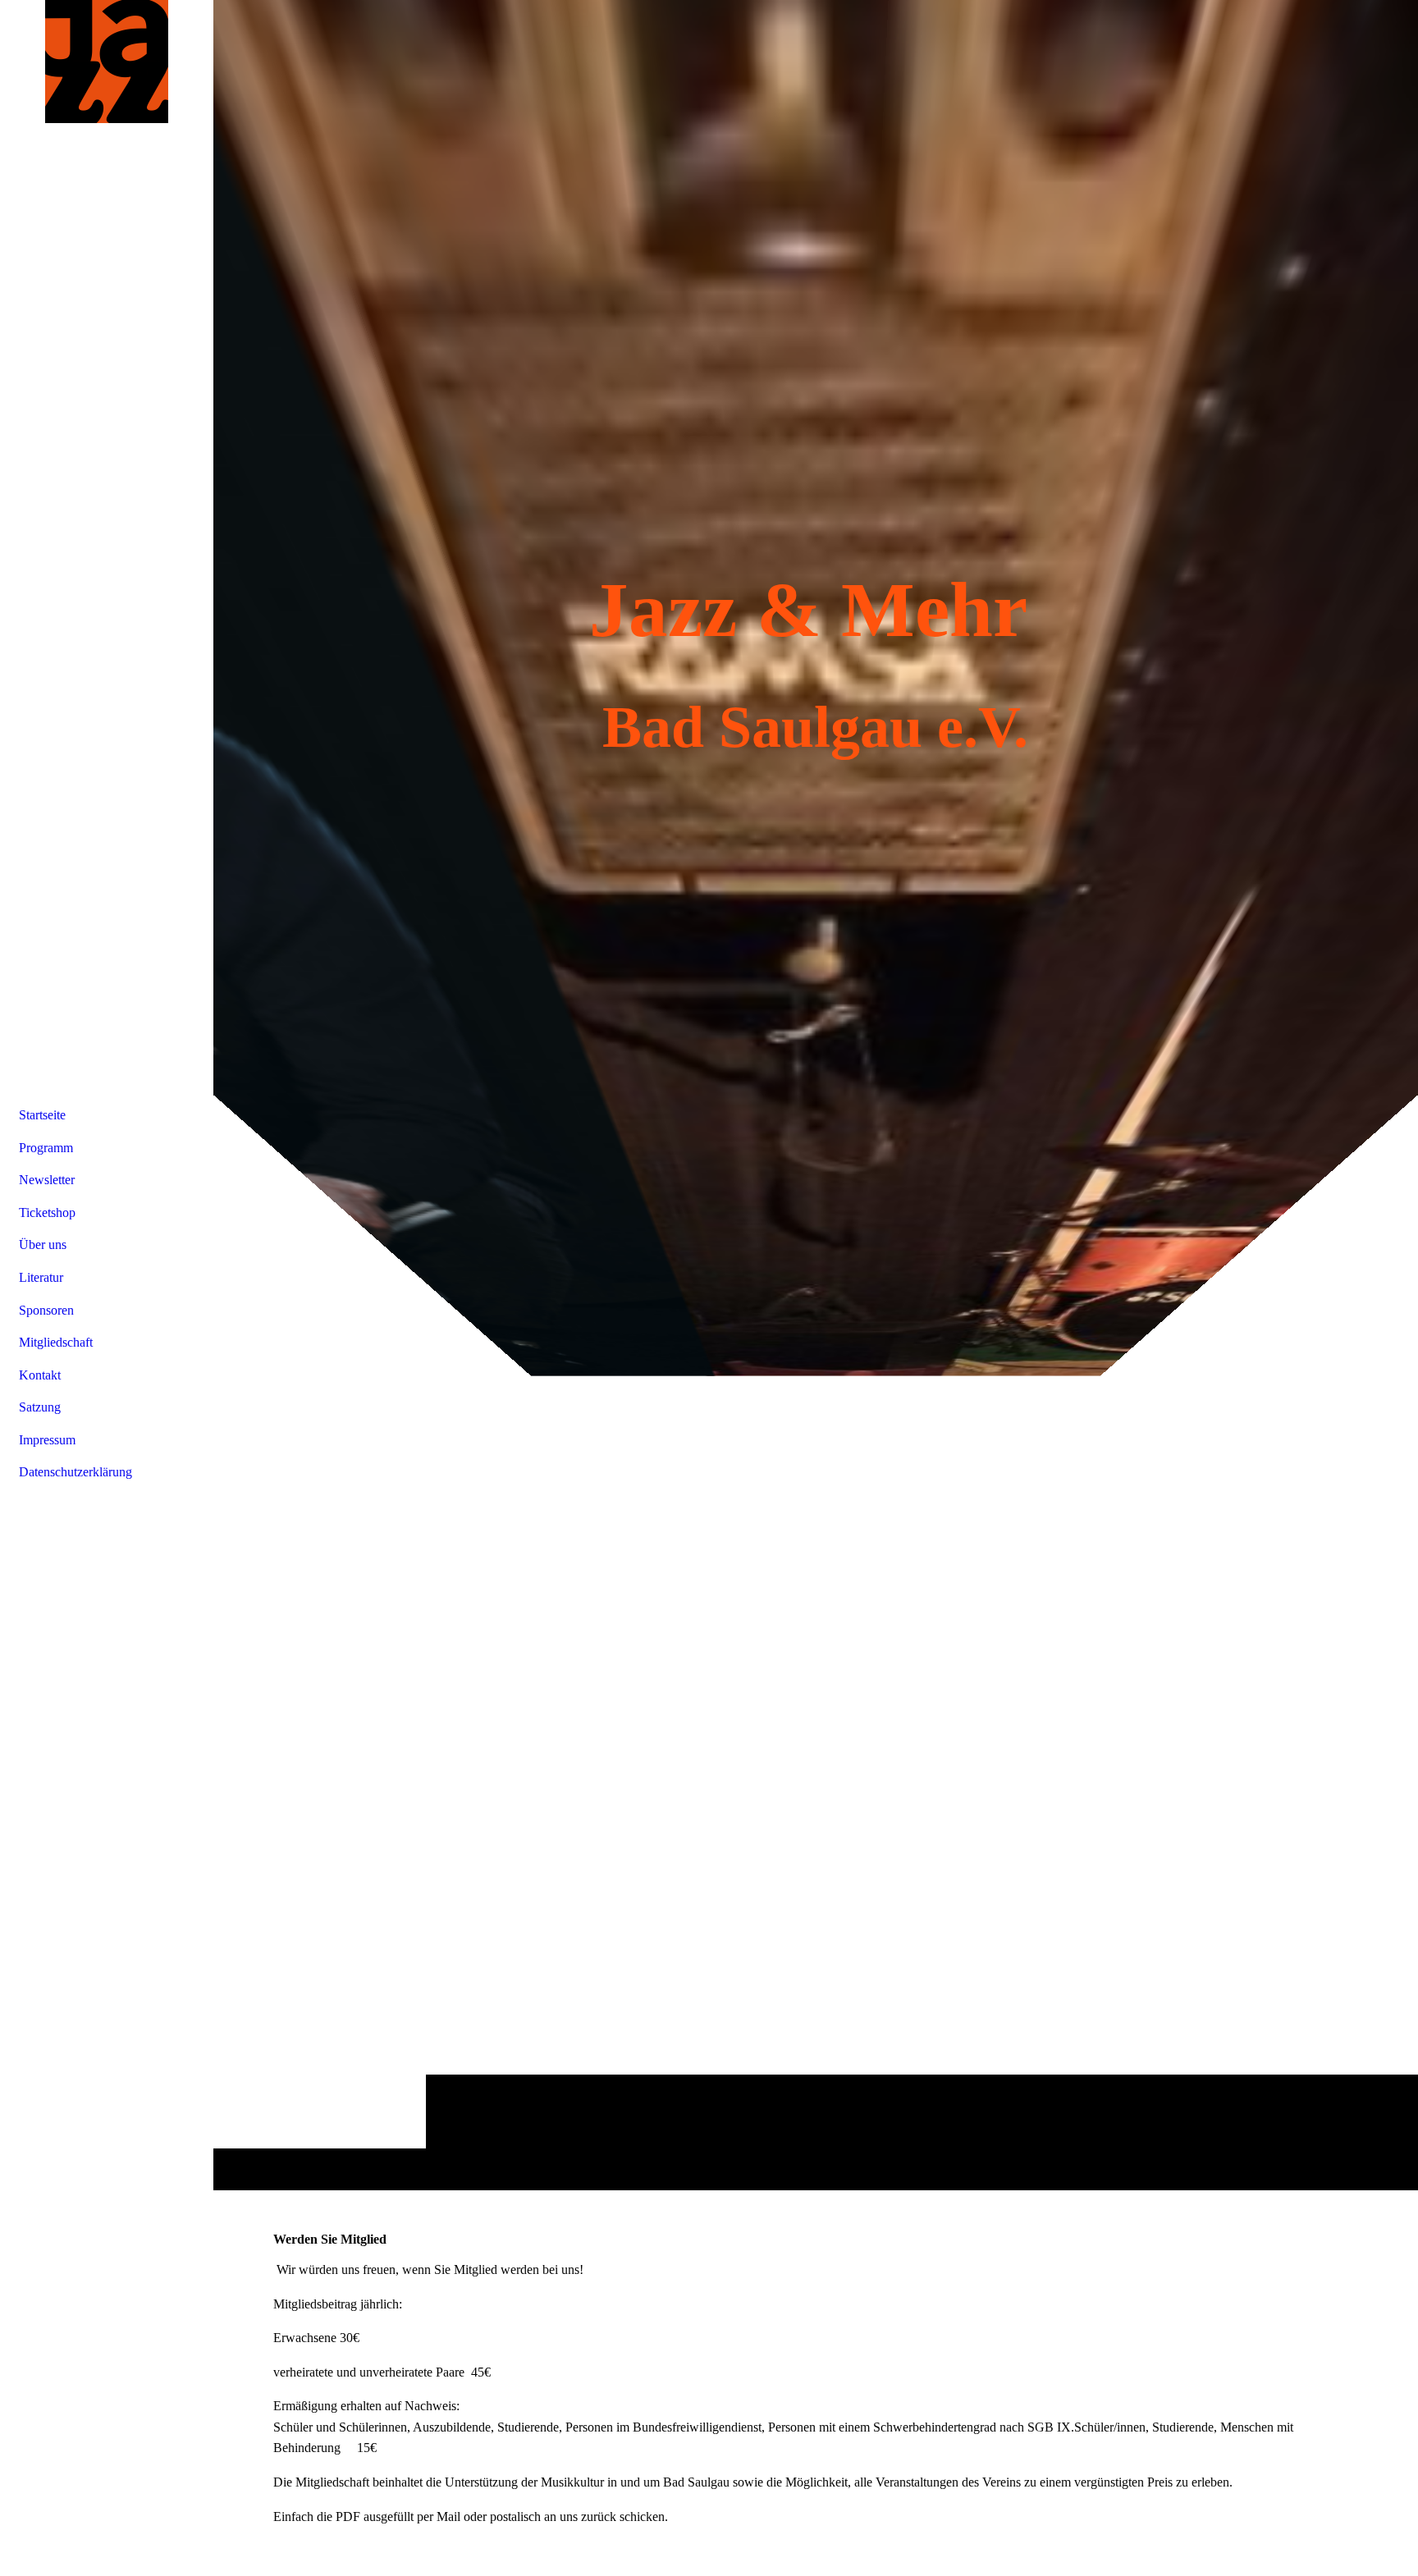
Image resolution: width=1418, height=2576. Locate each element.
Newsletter (47, 1180)
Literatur (41, 1277)
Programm (46, 1148)
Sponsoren (46, 1310)
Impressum (47, 1440)
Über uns (43, 1245)
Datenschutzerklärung (75, 1472)
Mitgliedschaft (56, 1342)
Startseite (42, 1115)
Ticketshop (47, 1213)
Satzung (40, 1407)
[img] (816, 1095)
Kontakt (40, 1375)
